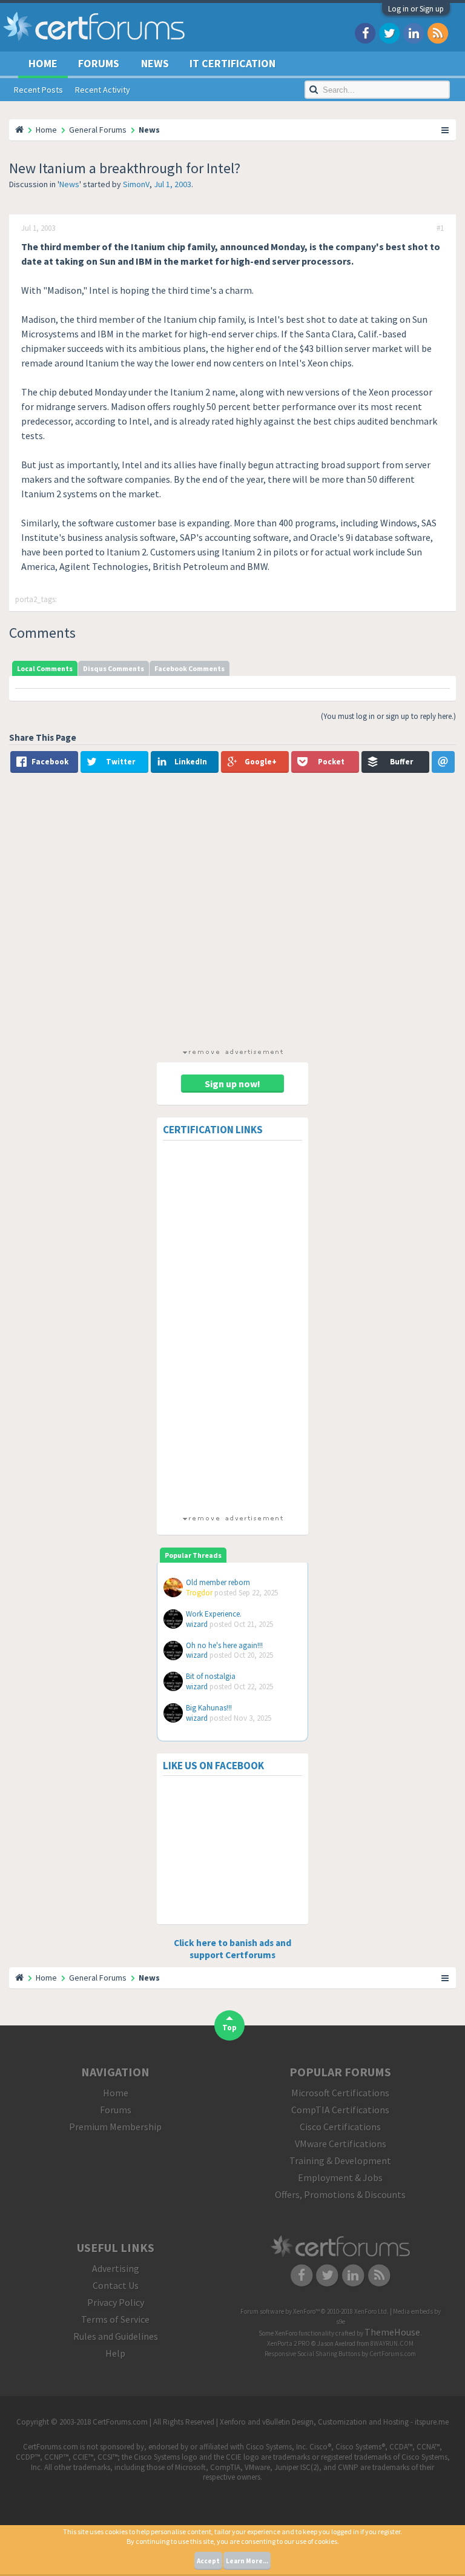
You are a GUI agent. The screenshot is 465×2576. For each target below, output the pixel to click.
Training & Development (340, 2160)
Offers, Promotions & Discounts (340, 2194)
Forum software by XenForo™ (315, 2311)
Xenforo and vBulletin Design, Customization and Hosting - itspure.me (334, 2422)
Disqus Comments (114, 668)
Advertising (116, 2268)
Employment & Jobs (340, 2177)
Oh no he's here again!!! (224, 1645)
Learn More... (247, 2561)
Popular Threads (193, 1555)
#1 (440, 228)
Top (229, 2028)
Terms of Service (115, 2319)
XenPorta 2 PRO (289, 2343)
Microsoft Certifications (340, 2093)
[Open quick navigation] (446, 130)
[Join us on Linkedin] (414, 32)
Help (115, 2353)
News (69, 184)
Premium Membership (115, 2127)
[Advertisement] (232, 913)
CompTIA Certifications (340, 2110)
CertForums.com (393, 2354)
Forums (99, 63)
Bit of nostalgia (211, 1676)
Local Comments (45, 668)
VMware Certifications (341, 2144)
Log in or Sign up (416, 9)
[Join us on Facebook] (365, 32)
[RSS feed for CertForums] (438, 32)
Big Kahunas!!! (209, 1708)
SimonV (136, 184)
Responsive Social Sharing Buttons (312, 2354)
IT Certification (232, 63)
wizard (197, 1624)
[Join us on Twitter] (389, 32)
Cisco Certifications (340, 2127)
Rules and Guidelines (116, 2336)
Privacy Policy (116, 2302)
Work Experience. (214, 1614)
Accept (208, 2561)
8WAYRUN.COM (392, 2343)
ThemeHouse (392, 2332)
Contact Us (116, 2285)
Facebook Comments (190, 668)
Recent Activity (103, 90)
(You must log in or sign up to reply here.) (388, 716)
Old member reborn (218, 1582)
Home (43, 63)
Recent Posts (38, 90)
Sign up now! (232, 1084)
